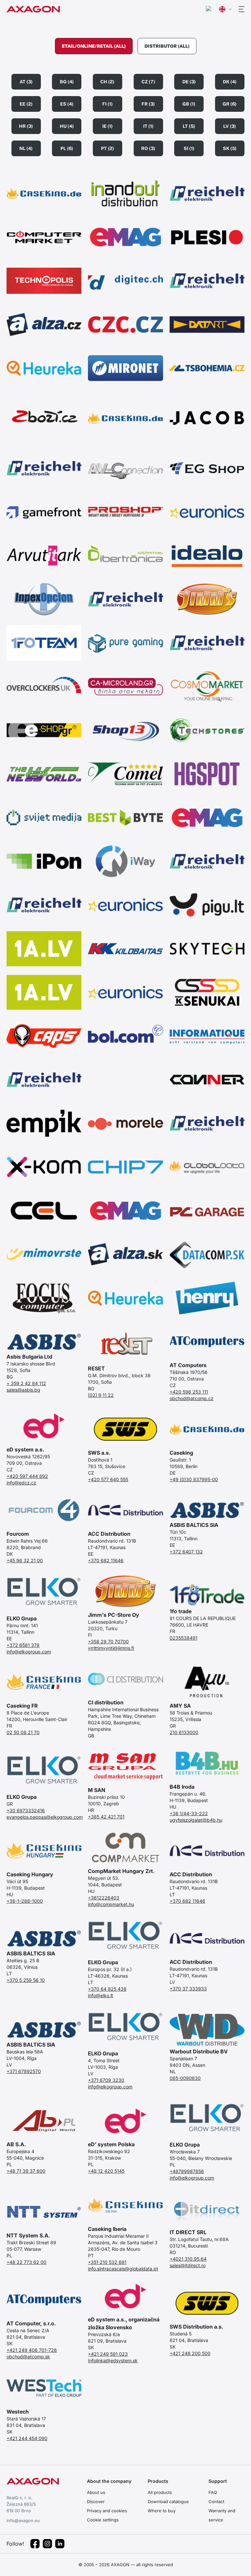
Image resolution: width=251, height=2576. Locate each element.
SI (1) (189, 148)
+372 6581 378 (23, 1645)
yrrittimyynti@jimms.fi (111, 1648)
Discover (96, 2501)
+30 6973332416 (26, 1810)
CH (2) (107, 82)
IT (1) (148, 126)
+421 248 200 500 (190, 2353)
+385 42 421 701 (106, 1817)
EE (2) (26, 104)
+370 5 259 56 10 (26, 1980)
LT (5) (189, 126)
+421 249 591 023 (108, 2354)
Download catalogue (168, 2501)
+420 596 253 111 (189, 1392)
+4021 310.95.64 (188, 2259)
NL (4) (26, 148)
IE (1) (108, 126)
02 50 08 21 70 (23, 1732)
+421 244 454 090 (27, 2438)
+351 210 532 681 (107, 2262)
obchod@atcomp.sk (28, 2357)
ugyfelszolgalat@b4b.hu (196, 1820)
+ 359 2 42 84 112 (26, 1383)
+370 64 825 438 (107, 1989)
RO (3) (148, 148)
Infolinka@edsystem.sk (113, 2360)
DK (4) (230, 82)
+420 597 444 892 (27, 1476)
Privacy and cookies (107, 2511)
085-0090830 (185, 2078)
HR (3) (26, 126)
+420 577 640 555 (108, 1479)
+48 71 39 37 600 (26, 2171)
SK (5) (230, 148)
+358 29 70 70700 (108, 1641)
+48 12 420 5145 (106, 2171)
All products (160, 2492)
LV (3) (230, 126)
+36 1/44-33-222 (189, 1813)
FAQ (213, 2492)
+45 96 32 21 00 (25, 1560)
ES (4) (67, 104)
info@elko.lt (100, 1995)
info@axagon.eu (23, 2520)
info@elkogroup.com (29, 1652)
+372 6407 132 (186, 1552)
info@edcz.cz (21, 1483)
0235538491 (184, 1638)
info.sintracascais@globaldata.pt (123, 2269)
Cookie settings (103, 2520)
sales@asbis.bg (23, 1390)
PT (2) (108, 148)
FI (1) (108, 104)
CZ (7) (148, 82)
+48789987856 (187, 2171)
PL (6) (67, 148)
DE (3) (189, 82)
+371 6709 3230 (106, 2080)
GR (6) (230, 104)
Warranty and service (222, 2515)
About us (96, 2492)
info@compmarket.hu (111, 1904)
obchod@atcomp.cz (192, 1398)
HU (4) (67, 126)
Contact (216, 2501)
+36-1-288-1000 (25, 1901)
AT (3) (26, 82)
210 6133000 (184, 1732)
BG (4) (67, 82)
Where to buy (162, 2511)
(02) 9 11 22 (101, 1395)
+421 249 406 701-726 (32, 2350)
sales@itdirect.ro (188, 2265)
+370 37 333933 (188, 1989)
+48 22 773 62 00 (26, 2262)
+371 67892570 (24, 2071)
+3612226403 (104, 1898)
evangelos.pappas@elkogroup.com (44, 1817)
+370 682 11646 (106, 1560)
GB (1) (189, 104)
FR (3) (148, 104)
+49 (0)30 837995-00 (194, 1479)
